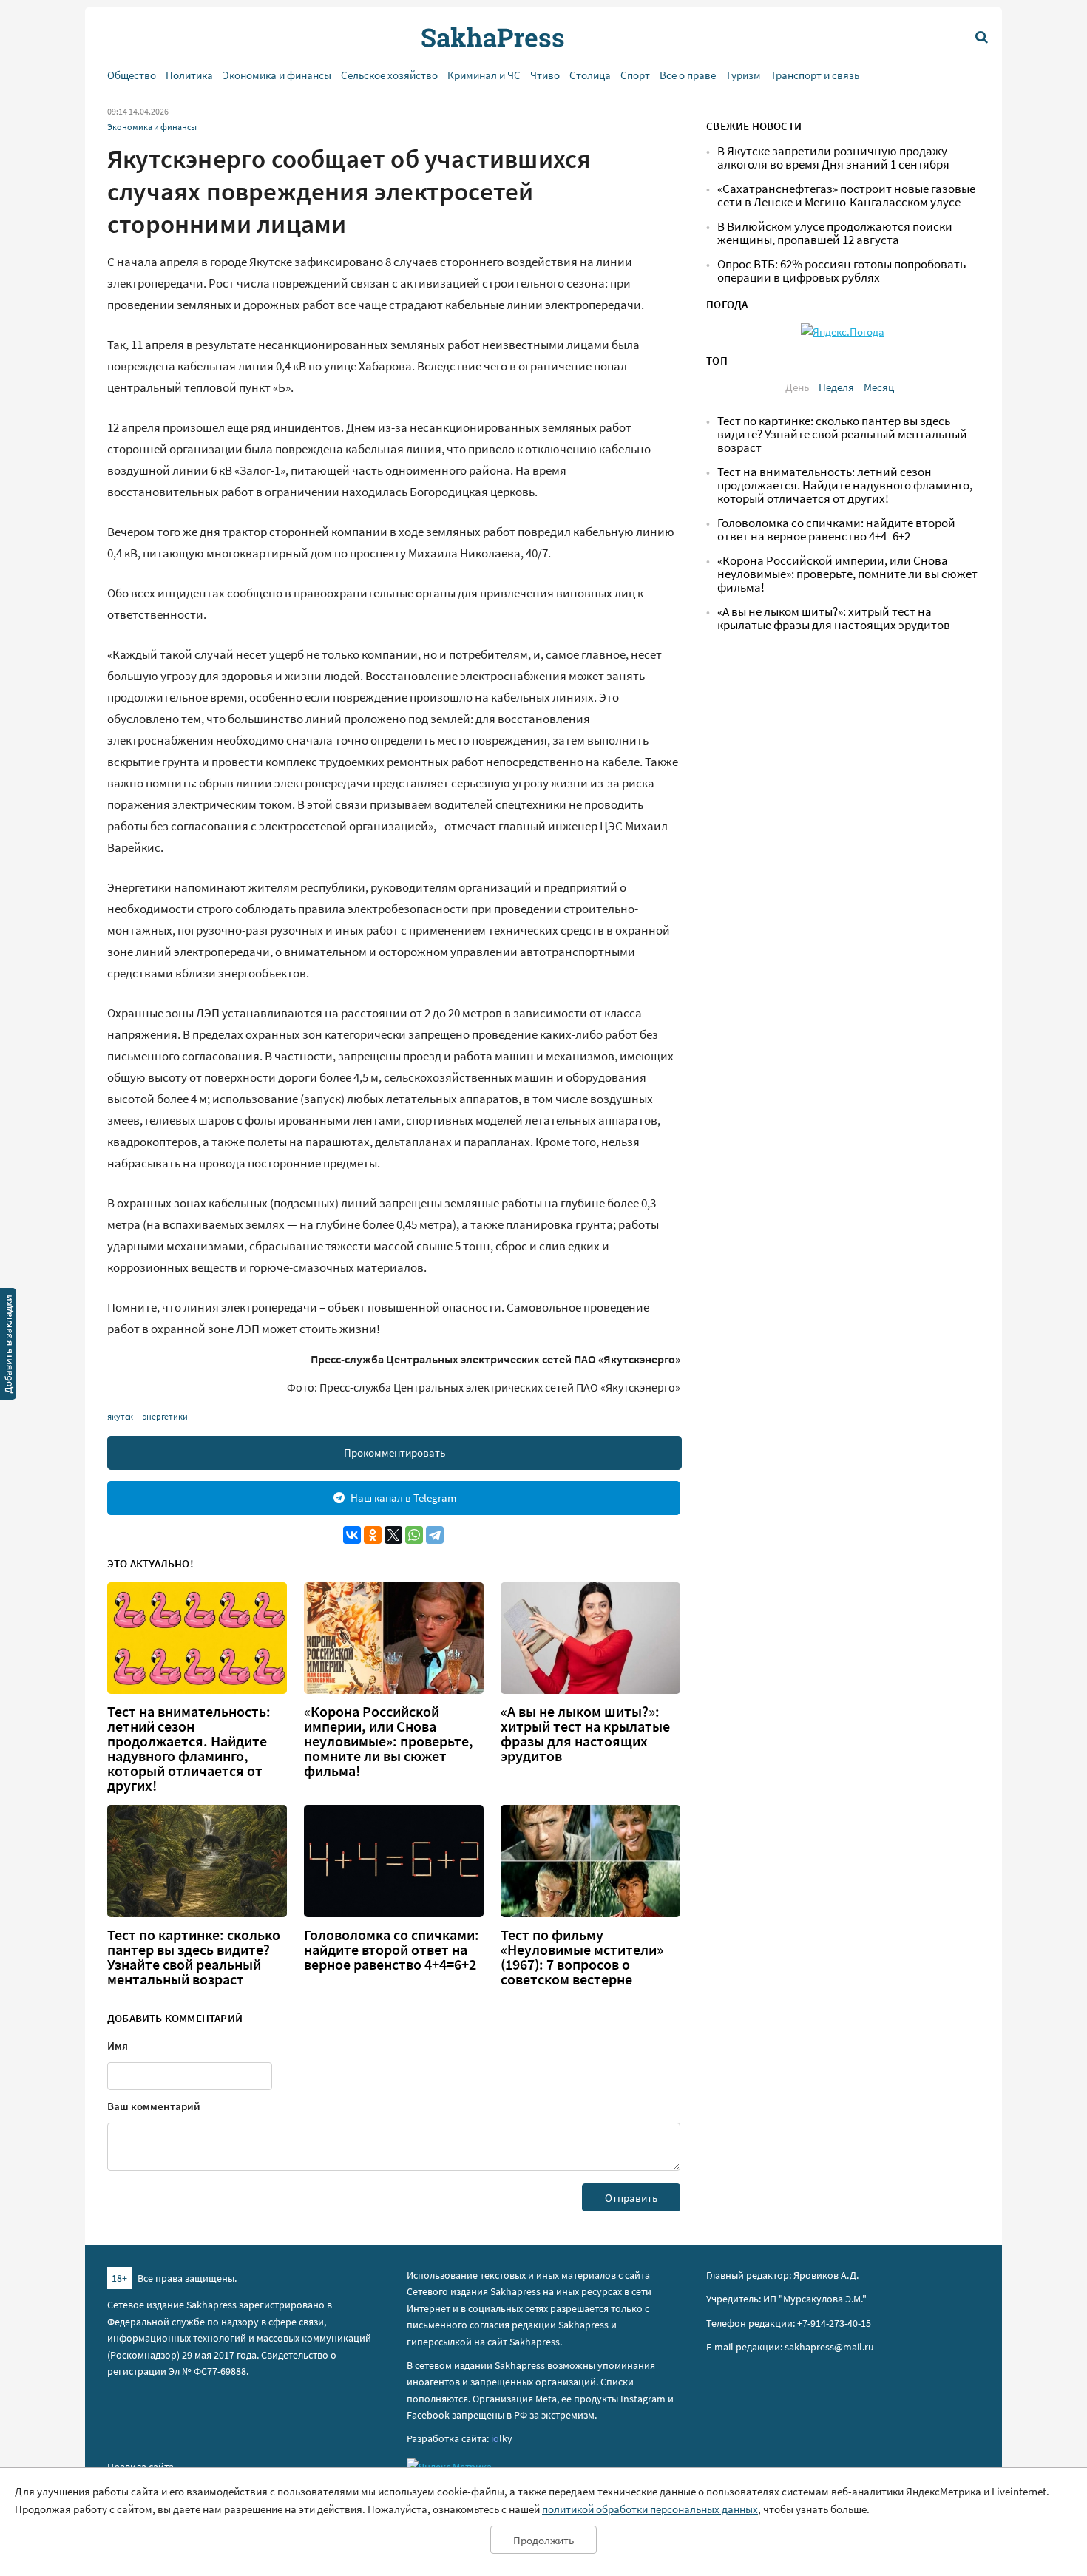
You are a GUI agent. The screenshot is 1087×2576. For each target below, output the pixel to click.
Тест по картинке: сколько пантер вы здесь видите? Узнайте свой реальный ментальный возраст (194, 1957)
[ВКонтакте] (352, 1535)
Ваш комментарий (154, 2106)
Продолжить (543, 2540)
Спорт (635, 75)
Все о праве (688, 75)
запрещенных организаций (533, 2382)
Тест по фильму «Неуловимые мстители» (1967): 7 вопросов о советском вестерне (582, 1957)
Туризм (743, 75)
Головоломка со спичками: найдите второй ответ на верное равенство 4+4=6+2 (392, 1950)
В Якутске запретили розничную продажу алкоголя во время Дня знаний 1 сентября (833, 158)
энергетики (165, 1416)
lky (502, 2438)
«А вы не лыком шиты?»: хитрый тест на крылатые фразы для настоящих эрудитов (585, 1734)
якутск (120, 1416)
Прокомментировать (394, 1453)
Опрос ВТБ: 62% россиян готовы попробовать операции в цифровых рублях (842, 271)
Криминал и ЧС (484, 75)
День (797, 387)
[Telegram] (435, 1535)
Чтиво (545, 75)
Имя (118, 2045)
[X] (393, 1535)
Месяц (879, 387)
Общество (132, 75)
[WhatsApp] (414, 1535)
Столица (590, 75)
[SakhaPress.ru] (8, 1346)
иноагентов (433, 2382)
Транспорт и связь (815, 75)
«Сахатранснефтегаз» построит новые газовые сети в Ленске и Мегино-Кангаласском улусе (846, 196)
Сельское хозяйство (389, 75)
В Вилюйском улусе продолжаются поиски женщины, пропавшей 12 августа (835, 233)
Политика (189, 75)
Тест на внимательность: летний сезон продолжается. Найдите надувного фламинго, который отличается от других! (189, 1749)
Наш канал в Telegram (403, 1498)
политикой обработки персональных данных (650, 2509)
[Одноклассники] (373, 1535)
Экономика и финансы (277, 75)
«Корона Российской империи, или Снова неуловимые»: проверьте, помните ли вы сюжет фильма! (389, 1741)
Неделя (836, 387)
